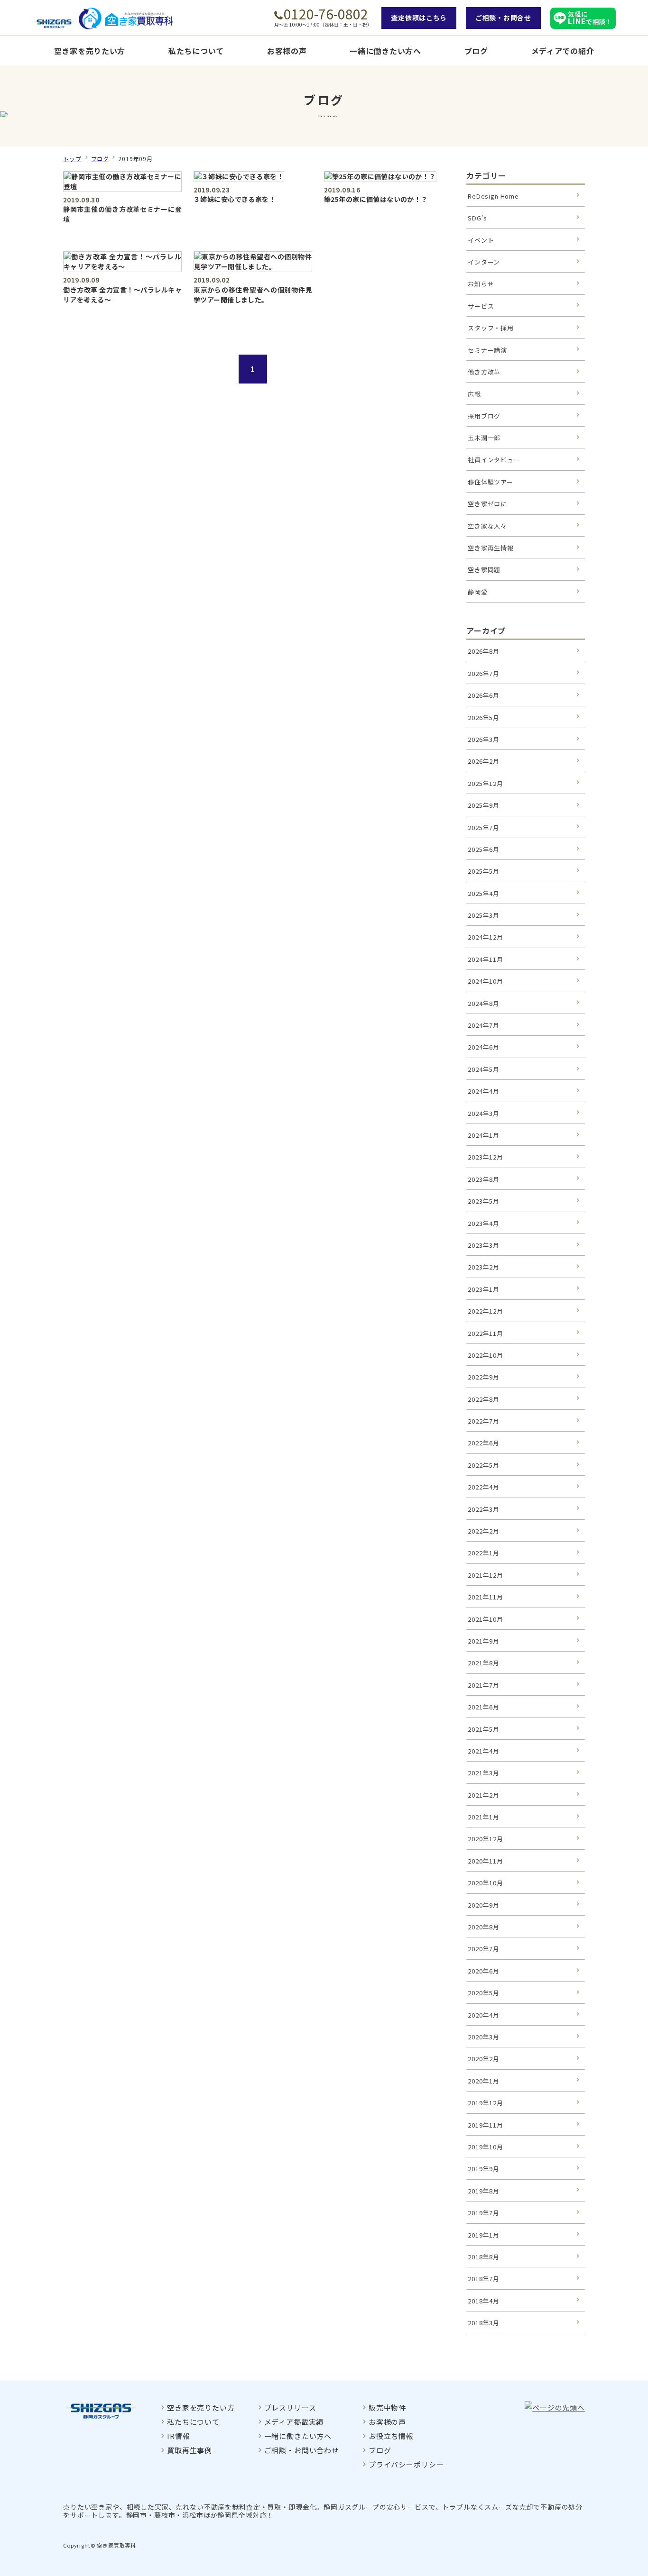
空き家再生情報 (491, 548)
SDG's (477, 218)
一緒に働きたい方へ (385, 51)
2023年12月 (486, 1157)
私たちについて (196, 51)
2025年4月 (484, 893)
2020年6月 (484, 1971)
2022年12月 (486, 1311)
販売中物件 (387, 2407)
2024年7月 (484, 1025)
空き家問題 (484, 570)
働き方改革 (484, 372)
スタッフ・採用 (491, 328)
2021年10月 (486, 1619)
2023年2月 (484, 1267)
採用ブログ (484, 416)
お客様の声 (287, 51)
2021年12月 (486, 1575)
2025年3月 (484, 915)
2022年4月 (484, 1487)
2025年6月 (484, 849)
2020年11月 (486, 1861)
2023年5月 (484, 1201)
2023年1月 (484, 1289)
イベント (481, 240)
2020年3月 (484, 2037)
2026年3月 (484, 739)
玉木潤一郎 (484, 438)
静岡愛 (478, 592)
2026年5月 (484, 717)
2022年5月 (484, 1465)
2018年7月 (484, 2279)
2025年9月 (484, 805)
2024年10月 (486, 981)
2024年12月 (486, 937)
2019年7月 (484, 2213)
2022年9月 (484, 1377)
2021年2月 (484, 1795)
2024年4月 (484, 1091)
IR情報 (178, 2436)
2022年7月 (484, 1421)
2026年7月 (484, 673)
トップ (72, 159)
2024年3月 (484, 1113)
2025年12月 (486, 783)
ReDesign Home (493, 196)
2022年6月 (484, 1443)
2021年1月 (484, 1817)
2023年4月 (484, 1223)
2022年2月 (484, 1531)
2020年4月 (484, 2015)
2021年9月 (484, 1641)
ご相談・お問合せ (503, 18)
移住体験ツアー (491, 482)
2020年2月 (484, 2059)
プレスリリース (290, 2407)
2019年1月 (484, 2235)
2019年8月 (484, 2191)
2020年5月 (484, 1993)
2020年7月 (484, 1949)
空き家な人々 (487, 526)
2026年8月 (484, 651)
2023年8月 (484, 1179)
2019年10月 (486, 2147)
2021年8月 (484, 1663)
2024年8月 (484, 1003)
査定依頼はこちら (419, 18)
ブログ (476, 51)
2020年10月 (486, 1883)
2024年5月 (484, 1069)
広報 (474, 394)
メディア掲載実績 (294, 2422)
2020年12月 (486, 1839)
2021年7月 (484, 1685)
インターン (484, 262)
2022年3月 (484, 1509)
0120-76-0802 (326, 14)
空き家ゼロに (487, 504)
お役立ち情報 (391, 2436)
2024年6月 (484, 1047)
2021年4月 (484, 1751)
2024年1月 (484, 1135)
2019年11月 (486, 2125)
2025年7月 (484, 827)
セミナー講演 (487, 350)
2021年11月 (486, 1597)
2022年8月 (484, 1399)
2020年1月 (484, 2081)
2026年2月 (484, 761)
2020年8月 (484, 1927)
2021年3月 (484, 1773)
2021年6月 (484, 1707)
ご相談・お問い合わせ (302, 2450)
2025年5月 (484, 871)
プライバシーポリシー (406, 2464)
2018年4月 (484, 2301)
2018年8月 (484, 2257)
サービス (481, 306)
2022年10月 (486, 1355)
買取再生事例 (190, 2450)
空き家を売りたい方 (90, 51)
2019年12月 (486, 2103)
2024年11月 (486, 959)
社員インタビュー (494, 460)
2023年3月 (484, 1245)
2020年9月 (484, 1905)
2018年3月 (484, 2323)
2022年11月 (486, 1333)
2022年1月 (484, 1553)
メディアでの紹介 (563, 51)
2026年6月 (484, 695)
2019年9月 (484, 2169)
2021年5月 (484, 1729)
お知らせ (481, 284)
